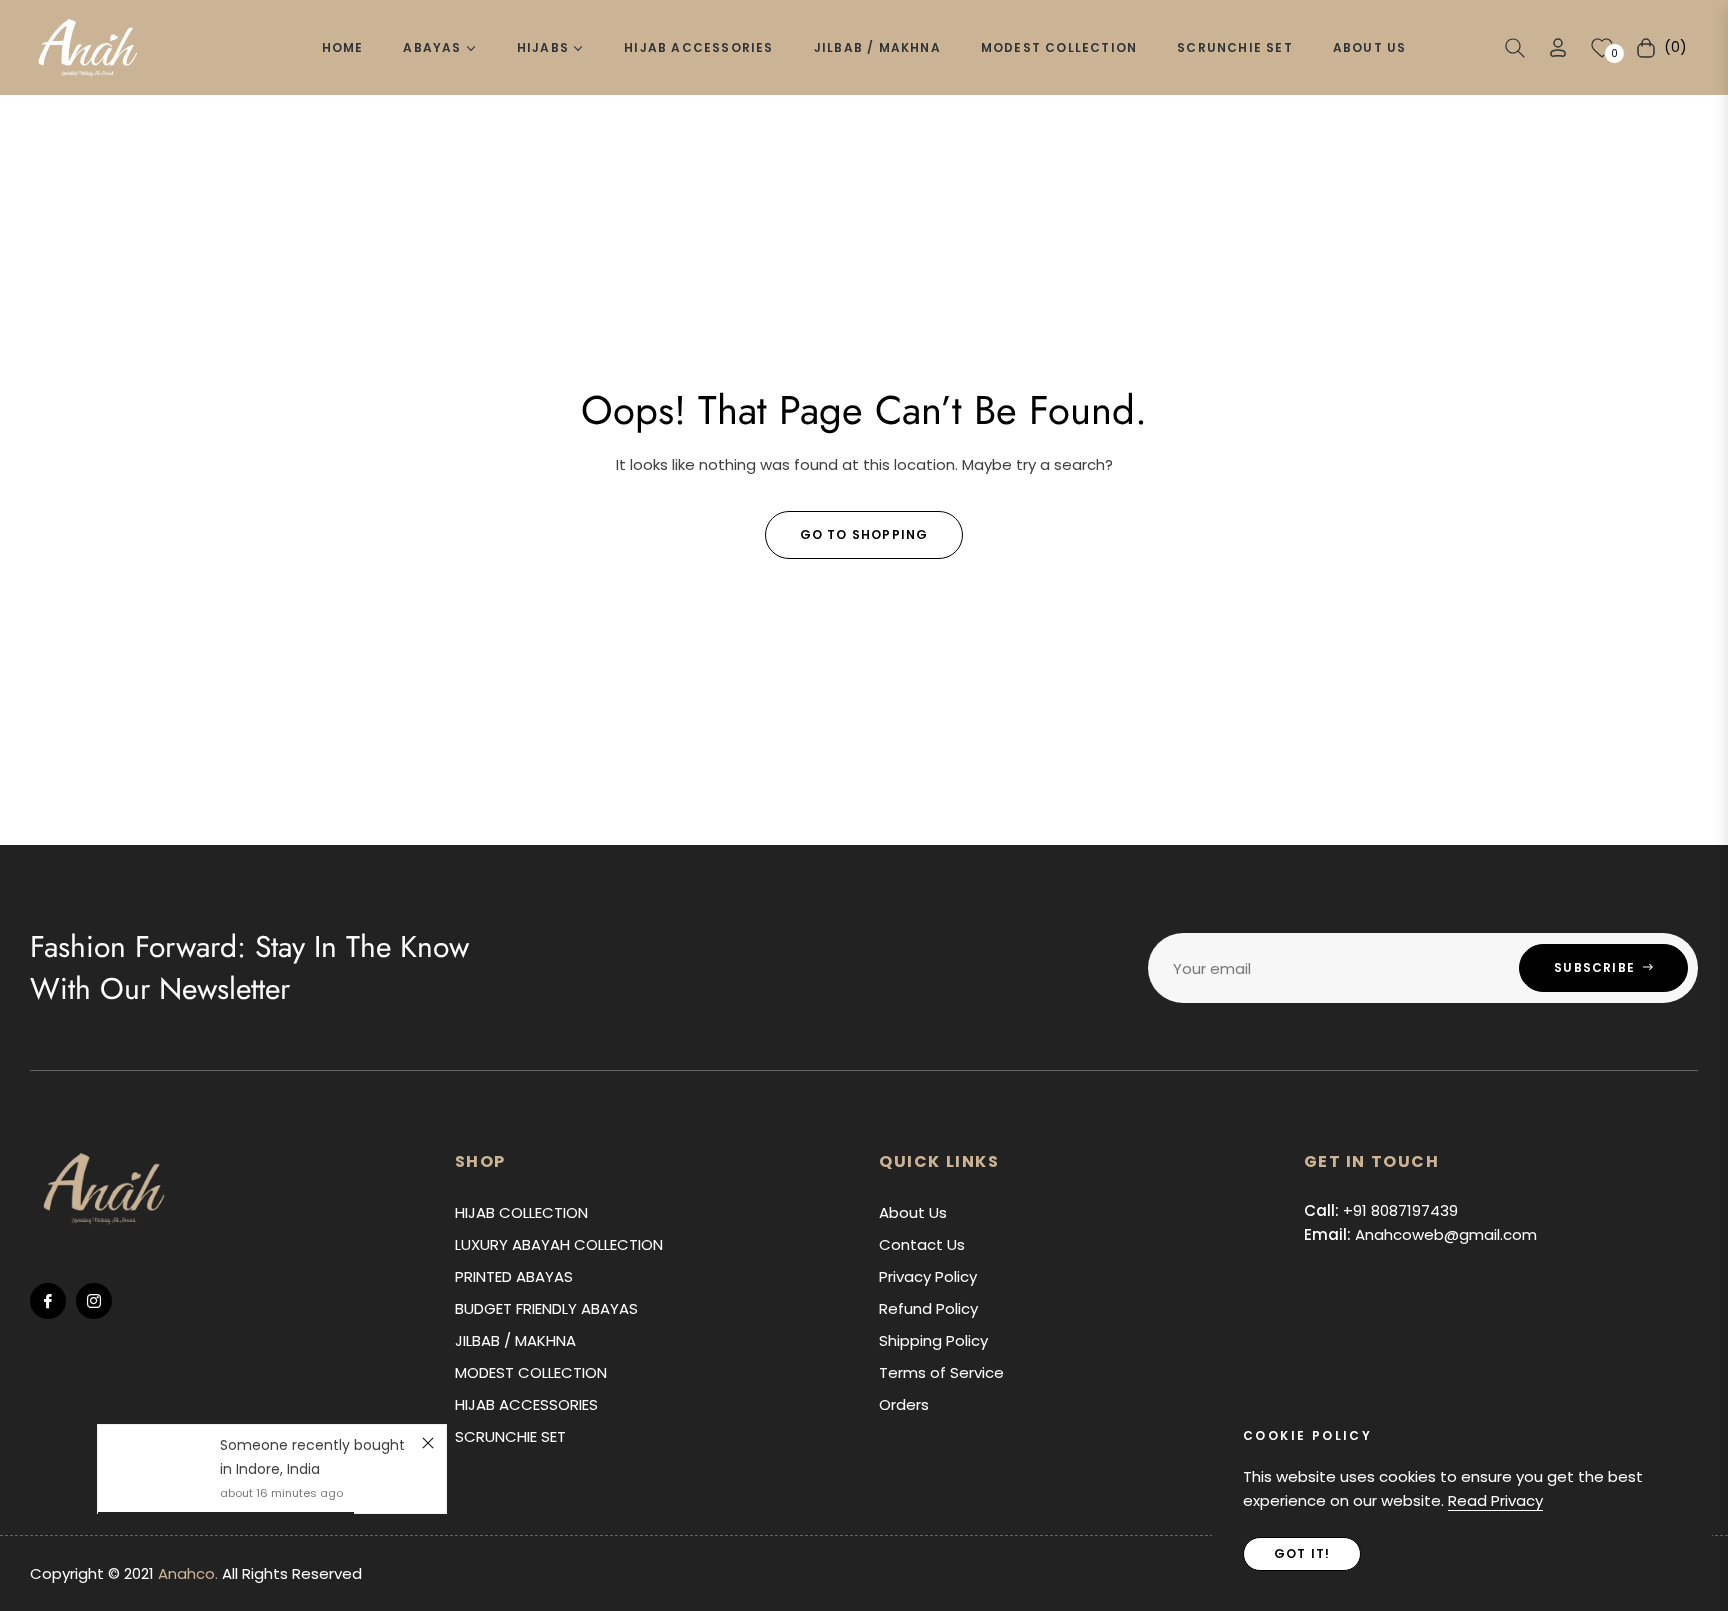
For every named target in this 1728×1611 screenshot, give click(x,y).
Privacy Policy (928, 1276)
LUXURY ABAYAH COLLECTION (559, 1244)
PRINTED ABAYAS (514, 1276)
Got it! (1302, 1553)
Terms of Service (941, 1372)
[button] (1515, 48)
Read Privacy (1495, 1500)
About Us (913, 1212)
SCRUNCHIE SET (510, 1436)
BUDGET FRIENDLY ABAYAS (546, 1308)
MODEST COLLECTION (531, 1372)
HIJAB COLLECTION (521, 1212)
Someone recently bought (312, 1445)
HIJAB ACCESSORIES (526, 1404)
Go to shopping (864, 534)
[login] (1558, 47)
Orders (904, 1404)
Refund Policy (928, 1308)
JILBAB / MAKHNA (515, 1340)
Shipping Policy (933, 1340)
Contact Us (922, 1244)
